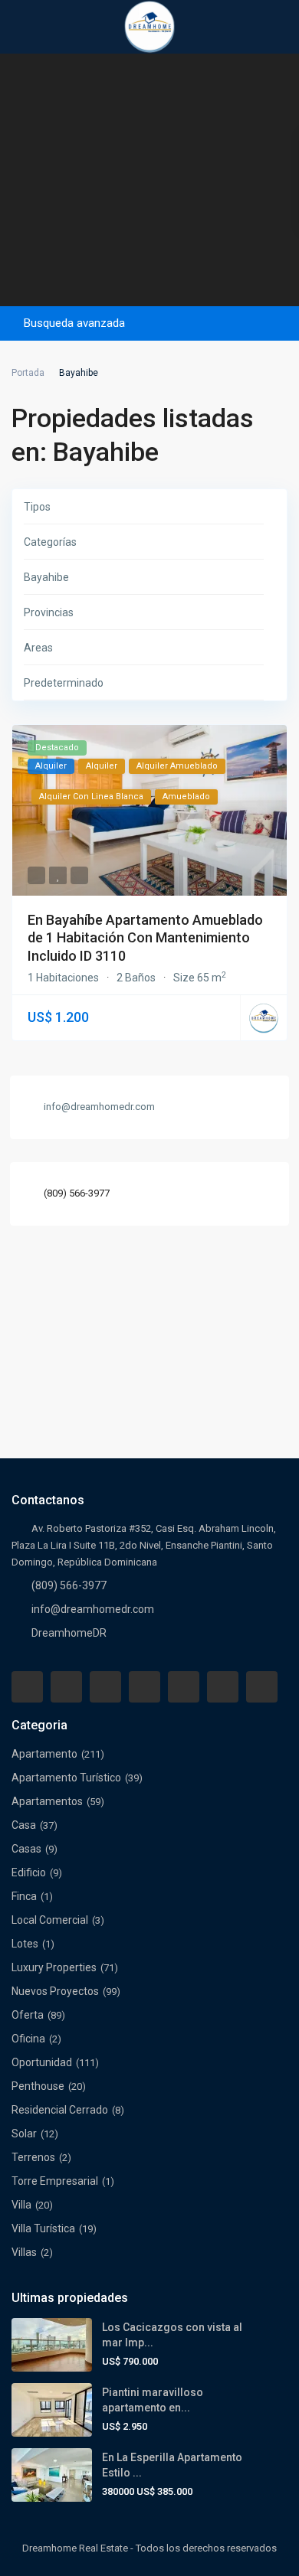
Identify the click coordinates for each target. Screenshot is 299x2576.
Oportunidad (42, 2062)
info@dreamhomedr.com (93, 1609)
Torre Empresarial (55, 2181)
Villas (24, 2252)
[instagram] (262, 1687)
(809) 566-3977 (77, 1193)
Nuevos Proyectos (55, 1991)
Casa (24, 1825)
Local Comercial (50, 1920)
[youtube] (223, 1687)
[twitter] (105, 1687)
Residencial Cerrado (60, 2110)
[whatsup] (66, 1687)
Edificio (29, 1872)
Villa (21, 2205)
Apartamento (44, 1754)
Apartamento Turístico (66, 1778)
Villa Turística (43, 2228)
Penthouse (38, 2086)
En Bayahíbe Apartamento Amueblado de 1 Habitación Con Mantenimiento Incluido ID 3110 (145, 938)
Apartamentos (47, 1801)
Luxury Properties (54, 1967)
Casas (26, 1849)
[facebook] (27, 1687)
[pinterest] (184, 1687)
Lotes (25, 1944)
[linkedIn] (145, 1687)
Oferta (28, 2015)
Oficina (28, 2039)
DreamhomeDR (69, 1633)
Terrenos (33, 2157)
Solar (24, 2134)
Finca (24, 1896)
